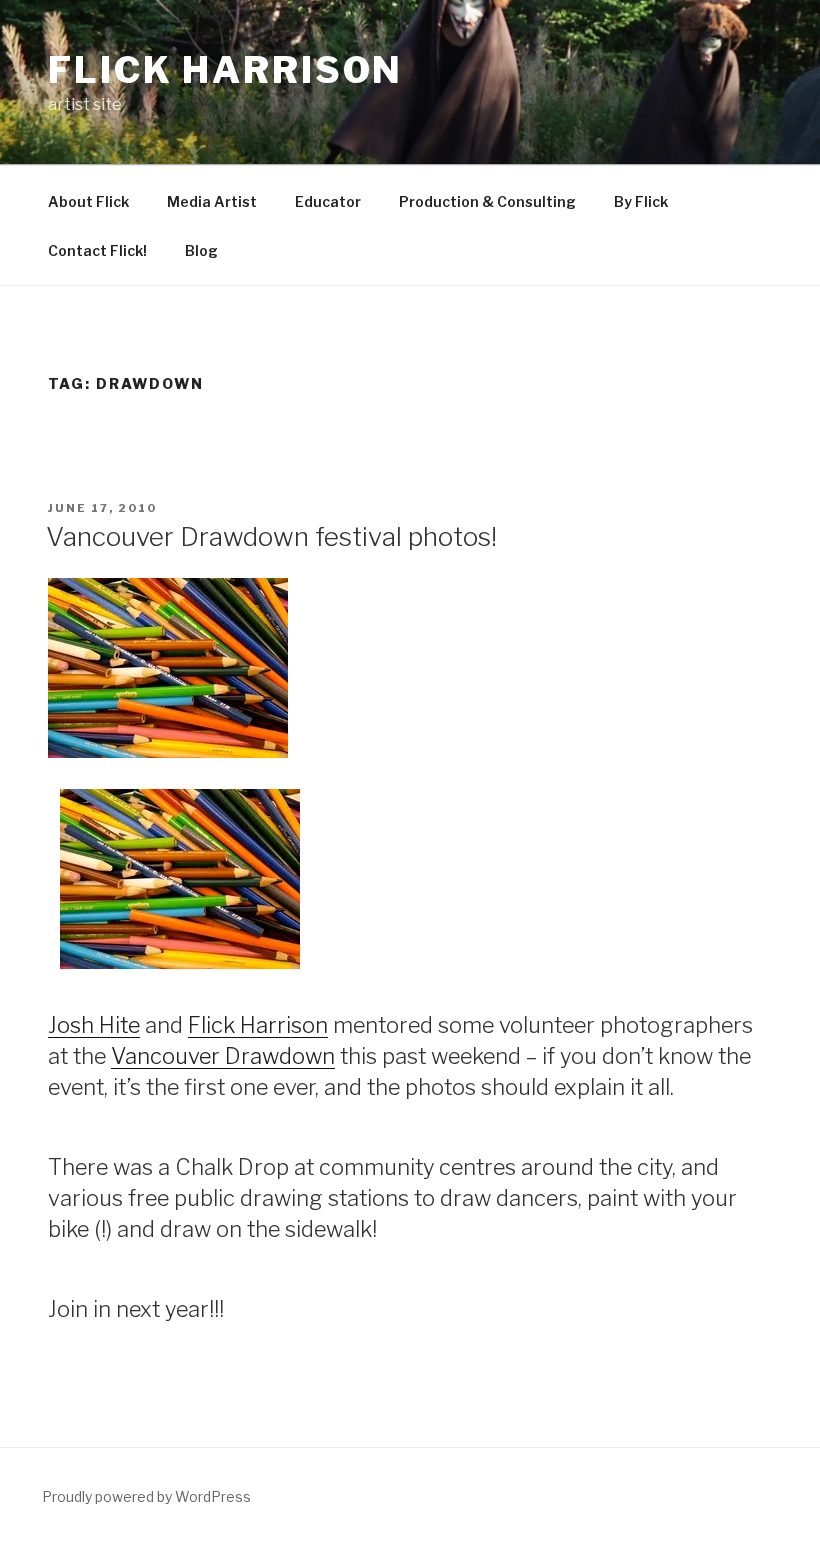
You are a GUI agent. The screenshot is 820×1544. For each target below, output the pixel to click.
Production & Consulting (487, 201)
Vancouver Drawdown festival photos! (271, 536)
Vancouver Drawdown (223, 1056)
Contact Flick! (97, 250)
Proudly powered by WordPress (146, 1496)
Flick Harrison (225, 70)
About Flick (88, 201)
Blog (201, 250)
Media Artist (212, 201)
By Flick (641, 201)
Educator (328, 201)
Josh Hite (94, 1025)
